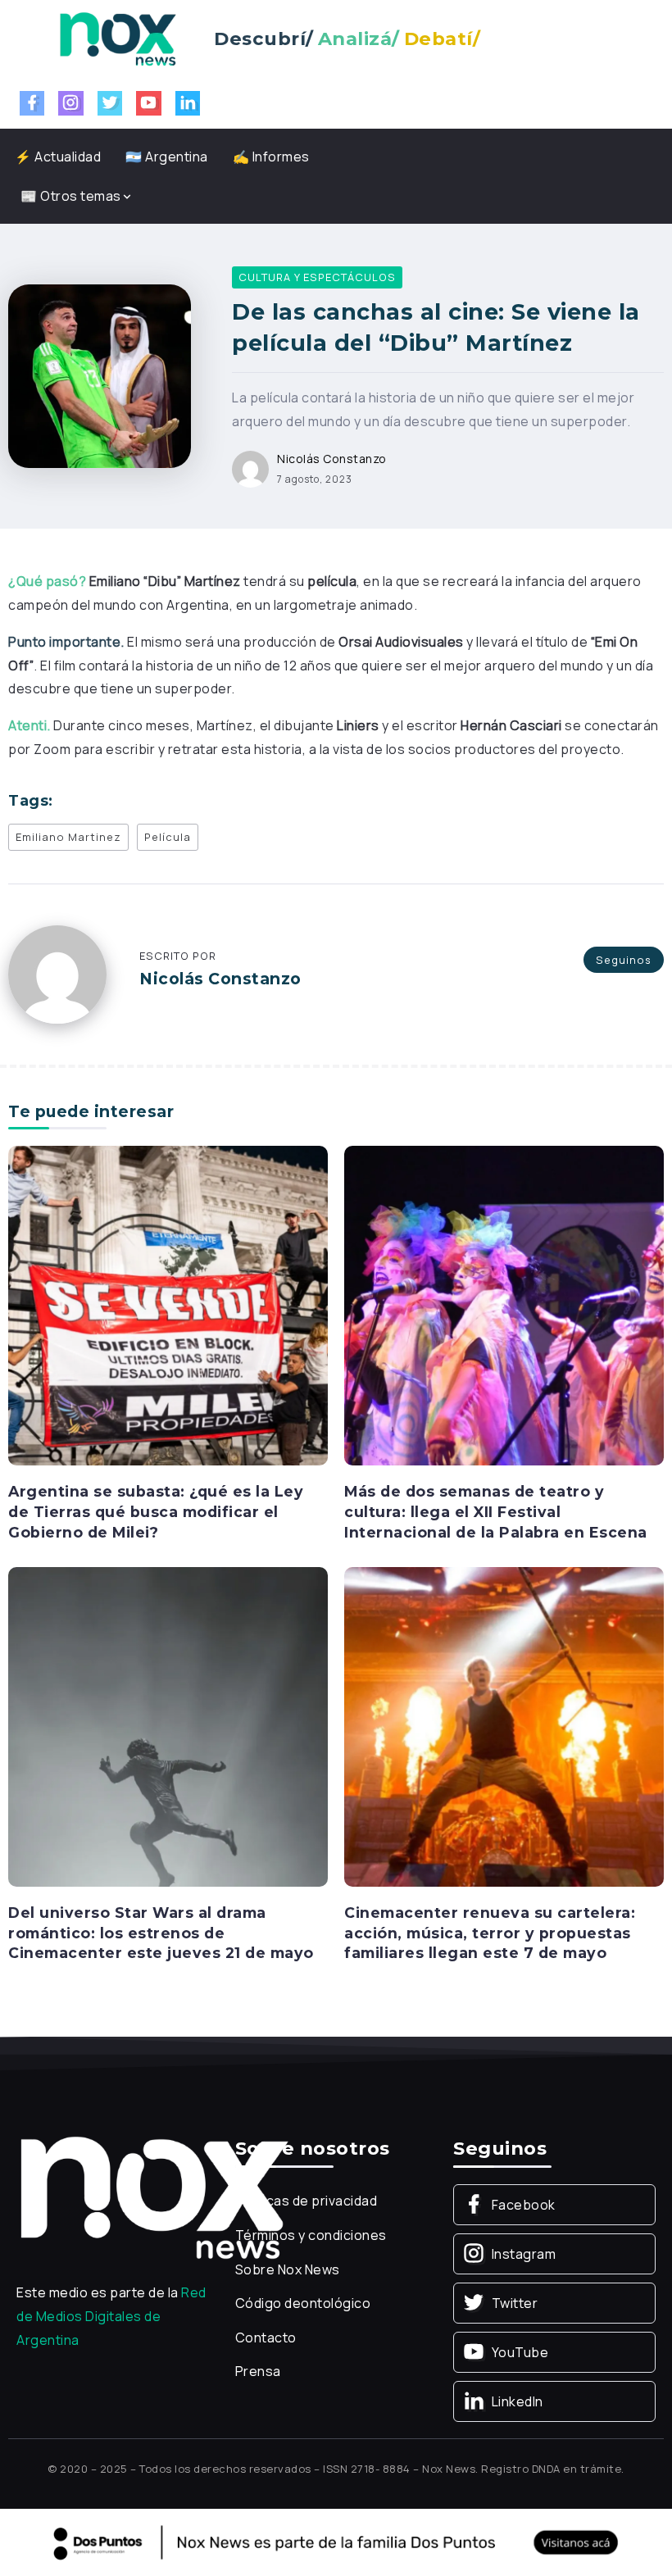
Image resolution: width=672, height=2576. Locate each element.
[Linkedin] (188, 103)
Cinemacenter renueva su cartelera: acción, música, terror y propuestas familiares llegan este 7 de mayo (490, 1933)
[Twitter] (110, 103)
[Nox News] (118, 38)
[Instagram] (71, 103)
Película (168, 837)
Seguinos (624, 960)
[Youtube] (149, 103)
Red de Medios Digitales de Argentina (111, 2316)
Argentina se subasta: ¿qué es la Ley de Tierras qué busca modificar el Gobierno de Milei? (156, 1511)
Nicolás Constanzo (332, 459)
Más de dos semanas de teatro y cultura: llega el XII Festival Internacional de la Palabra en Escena (496, 1511)
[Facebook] (32, 103)
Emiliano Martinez (68, 837)
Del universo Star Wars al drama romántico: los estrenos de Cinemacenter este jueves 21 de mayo (161, 1933)
